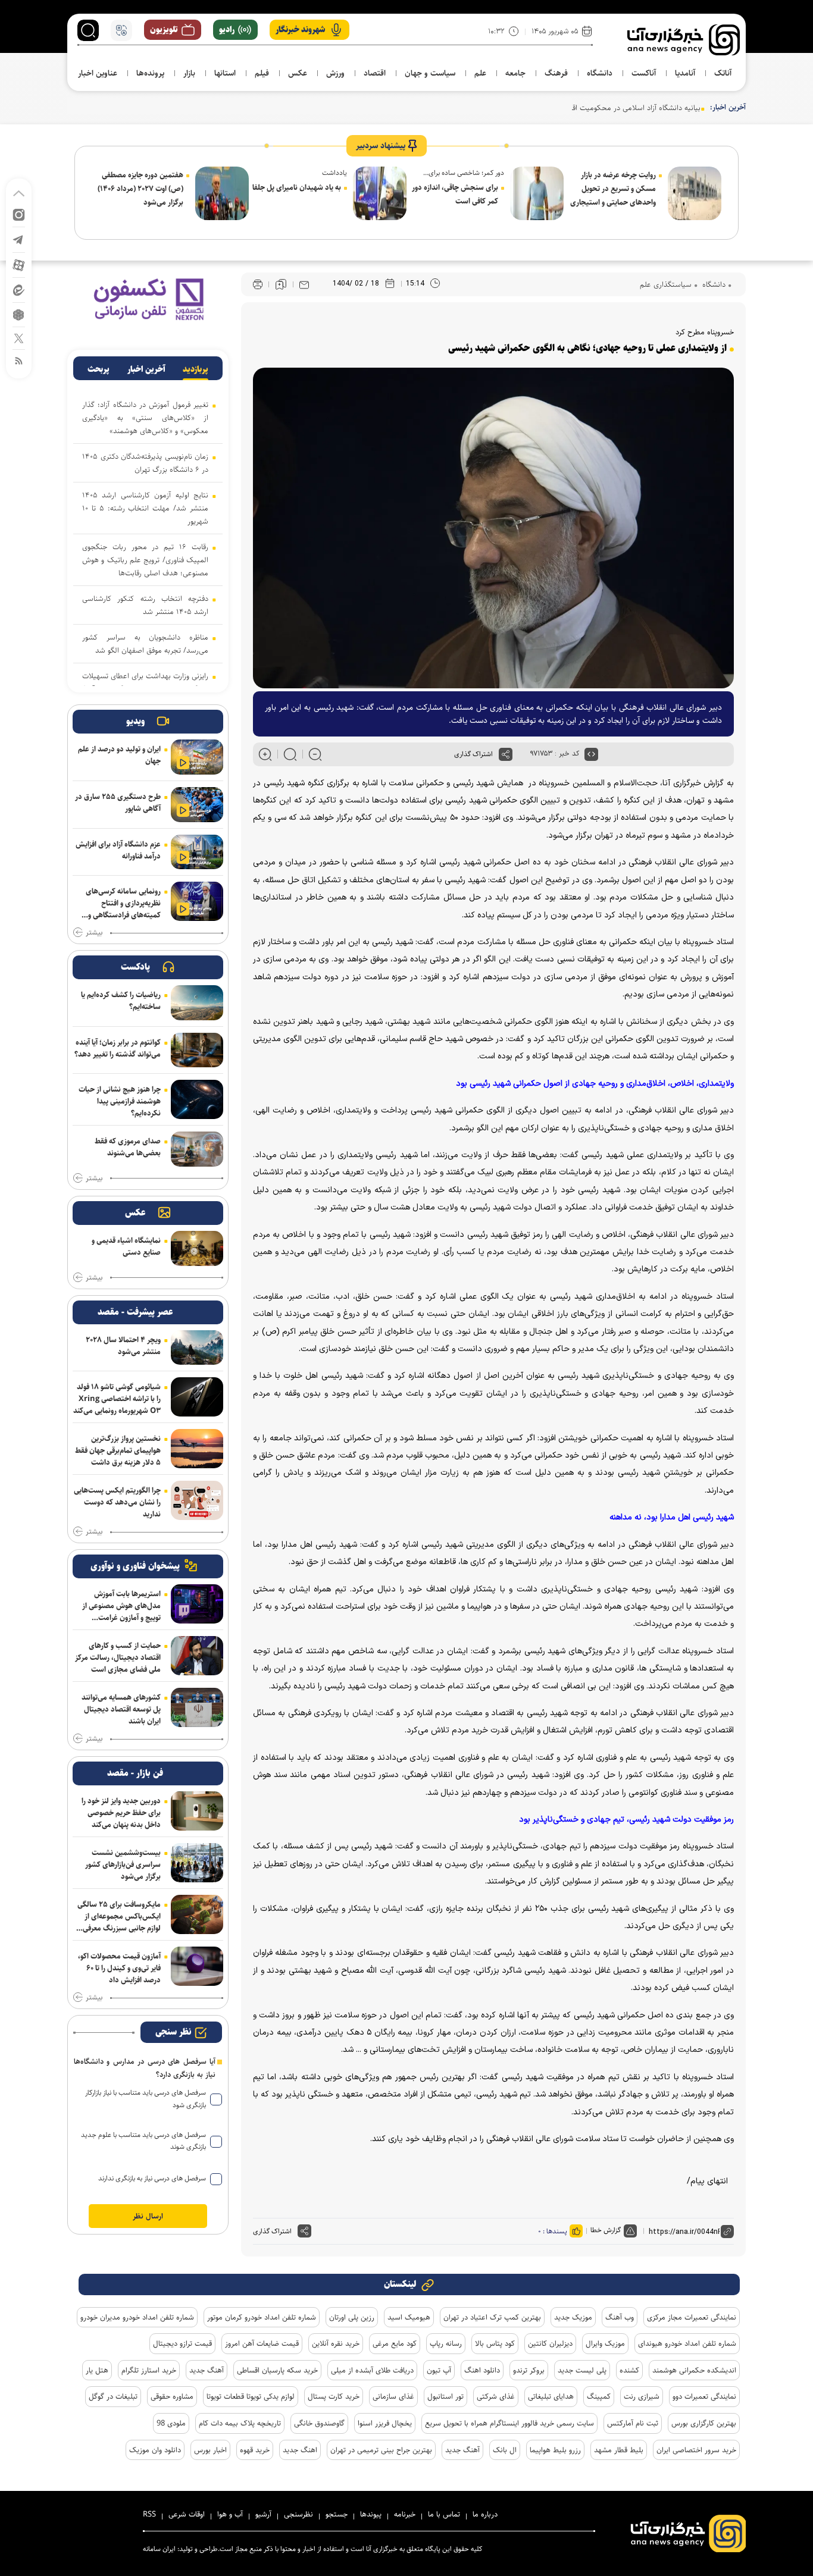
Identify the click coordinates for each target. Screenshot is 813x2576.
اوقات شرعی (187, 2514)
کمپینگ (599, 2396)
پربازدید (196, 369)
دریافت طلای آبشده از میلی (372, 2370)
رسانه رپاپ (446, 2343)
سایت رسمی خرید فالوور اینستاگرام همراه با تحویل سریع (509, 2423)
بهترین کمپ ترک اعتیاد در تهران (492, 2317)
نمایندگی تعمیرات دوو (704, 2396)
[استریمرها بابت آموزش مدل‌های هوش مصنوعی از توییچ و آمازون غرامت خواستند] (197, 1604)
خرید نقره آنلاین (336, 2343)
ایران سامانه (159, 2549)
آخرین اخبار (146, 369)
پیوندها (371, 2514)
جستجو (337, 2514)
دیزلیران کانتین (550, 2343)
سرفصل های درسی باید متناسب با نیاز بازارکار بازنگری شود (146, 2099)
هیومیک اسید (409, 2317)
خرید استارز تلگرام (149, 2370)
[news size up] (265, 754)
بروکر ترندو (529, 2370)
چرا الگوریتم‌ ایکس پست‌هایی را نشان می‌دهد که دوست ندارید (117, 1502)
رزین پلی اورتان (352, 2317)
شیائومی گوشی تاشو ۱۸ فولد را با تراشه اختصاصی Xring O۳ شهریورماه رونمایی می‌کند (117, 1399)
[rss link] (19, 360)
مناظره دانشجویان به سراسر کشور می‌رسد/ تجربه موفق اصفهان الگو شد (145, 644)
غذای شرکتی (496, 2396)
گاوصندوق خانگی (319, 2423)
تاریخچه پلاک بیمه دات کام (240, 2423)
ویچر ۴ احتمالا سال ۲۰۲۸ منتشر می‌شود (123, 1346)
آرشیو (263, 2514)
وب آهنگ (620, 2317)
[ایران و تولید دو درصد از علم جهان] (197, 757)
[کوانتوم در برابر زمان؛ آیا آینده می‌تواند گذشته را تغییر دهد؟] (197, 1050)
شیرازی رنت (642, 2396)
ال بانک (505, 2450)
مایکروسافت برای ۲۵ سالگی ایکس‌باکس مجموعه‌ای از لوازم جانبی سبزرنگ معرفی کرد (119, 1916)
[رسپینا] (148, 299)
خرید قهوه (255, 2450)
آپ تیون (439, 2370)
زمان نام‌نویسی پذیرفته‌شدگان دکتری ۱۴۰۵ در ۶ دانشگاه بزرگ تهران (145, 463)
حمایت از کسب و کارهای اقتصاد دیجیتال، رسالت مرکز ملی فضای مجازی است (118, 1657)
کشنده (629, 2370)
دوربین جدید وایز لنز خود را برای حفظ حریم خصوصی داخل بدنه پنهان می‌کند (121, 1813)
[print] (258, 285)
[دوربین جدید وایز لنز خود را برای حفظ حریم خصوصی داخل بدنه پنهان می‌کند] (197, 1811)
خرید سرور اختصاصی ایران (696, 2450)
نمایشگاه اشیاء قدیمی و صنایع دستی (126, 1246)
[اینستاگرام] (19, 214)
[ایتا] (19, 289)
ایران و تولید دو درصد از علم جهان (119, 755)
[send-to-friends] (304, 284)
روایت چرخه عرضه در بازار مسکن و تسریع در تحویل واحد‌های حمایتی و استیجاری (613, 189)
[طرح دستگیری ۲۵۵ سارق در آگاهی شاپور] (197, 805)
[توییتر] (19, 338)
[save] (281, 284)
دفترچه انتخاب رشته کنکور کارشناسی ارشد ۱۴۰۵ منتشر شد (145, 605)
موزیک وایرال (605, 2343)
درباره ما (485, 2514)
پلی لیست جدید (582, 2370)
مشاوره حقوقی (172, 2396)
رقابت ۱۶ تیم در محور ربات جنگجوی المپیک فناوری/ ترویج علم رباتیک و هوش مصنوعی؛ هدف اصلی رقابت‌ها (145, 560)
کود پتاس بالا (495, 2343)
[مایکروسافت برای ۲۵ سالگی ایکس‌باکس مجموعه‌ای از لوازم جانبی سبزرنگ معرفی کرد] (197, 1914)
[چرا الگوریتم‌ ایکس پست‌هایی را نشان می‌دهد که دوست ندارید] (197, 1500)
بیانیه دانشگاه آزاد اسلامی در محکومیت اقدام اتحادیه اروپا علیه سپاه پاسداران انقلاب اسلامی (560, 108)
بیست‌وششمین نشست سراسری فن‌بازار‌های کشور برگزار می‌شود (123, 1864)
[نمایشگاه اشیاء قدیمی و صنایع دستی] (197, 1248)
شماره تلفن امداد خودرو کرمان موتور (262, 2317)
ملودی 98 (171, 2423)
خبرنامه (405, 2514)
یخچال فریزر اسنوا (385, 2423)
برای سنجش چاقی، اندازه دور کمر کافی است (455, 194)
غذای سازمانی (393, 2396)
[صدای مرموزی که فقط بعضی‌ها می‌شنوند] (197, 1149)
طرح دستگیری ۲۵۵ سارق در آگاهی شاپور (118, 803)
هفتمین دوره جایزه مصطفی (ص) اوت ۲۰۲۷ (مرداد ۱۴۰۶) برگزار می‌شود (140, 189)
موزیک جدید (573, 2317)
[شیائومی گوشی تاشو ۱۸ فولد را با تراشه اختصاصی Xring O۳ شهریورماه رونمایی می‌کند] (197, 1397)
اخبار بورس (210, 2450)
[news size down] (315, 754)
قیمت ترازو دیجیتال (182, 2343)
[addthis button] (506, 754)
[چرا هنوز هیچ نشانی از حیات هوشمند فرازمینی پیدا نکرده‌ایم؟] (197, 1099)
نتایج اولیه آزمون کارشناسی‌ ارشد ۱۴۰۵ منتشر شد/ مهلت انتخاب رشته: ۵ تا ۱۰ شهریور (145, 508)
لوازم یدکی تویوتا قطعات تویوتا (251, 2396)
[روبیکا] (19, 314)
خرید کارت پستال (334, 2396)
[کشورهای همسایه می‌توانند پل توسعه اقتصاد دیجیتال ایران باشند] (197, 1707)
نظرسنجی (298, 2514)
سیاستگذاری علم (666, 284)
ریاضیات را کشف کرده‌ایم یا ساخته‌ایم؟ (121, 1001)
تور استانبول (445, 2396)
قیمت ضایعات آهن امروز (262, 2343)
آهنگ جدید (207, 2370)
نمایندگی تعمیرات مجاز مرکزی (692, 2317)
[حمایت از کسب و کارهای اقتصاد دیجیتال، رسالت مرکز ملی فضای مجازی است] (197, 1656)
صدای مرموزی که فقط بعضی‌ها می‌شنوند (128, 1147)
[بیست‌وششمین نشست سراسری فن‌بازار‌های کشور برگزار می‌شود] (197, 1863)
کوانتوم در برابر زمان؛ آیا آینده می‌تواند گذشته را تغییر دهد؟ (118, 1048)
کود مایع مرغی (395, 2343)
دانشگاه (713, 284)
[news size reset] (290, 754)
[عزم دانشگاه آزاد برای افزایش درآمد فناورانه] (197, 852)
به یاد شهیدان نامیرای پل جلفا (297, 187)
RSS (149, 2514)
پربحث (99, 369)
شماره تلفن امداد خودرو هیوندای (687, 2343)
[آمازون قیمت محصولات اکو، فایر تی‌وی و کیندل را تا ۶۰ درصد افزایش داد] (197, 1966)
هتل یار (97, 2370)
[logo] (684, 40)
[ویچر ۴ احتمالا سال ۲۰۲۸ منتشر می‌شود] (197, 1348)
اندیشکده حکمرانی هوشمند (694, 2370)
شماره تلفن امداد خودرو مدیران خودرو (137, 2317)
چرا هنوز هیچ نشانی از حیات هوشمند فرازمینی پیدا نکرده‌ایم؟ (120, 1101)
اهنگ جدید (300, 2450)
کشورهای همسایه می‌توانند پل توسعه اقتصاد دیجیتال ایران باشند (121, 1709)
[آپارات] (19, 264)
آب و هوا (230, 2514)
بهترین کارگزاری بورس (704, 2423)
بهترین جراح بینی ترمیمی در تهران (381, 2450)
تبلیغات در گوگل (113, 2396)
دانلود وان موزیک (155, 2450)
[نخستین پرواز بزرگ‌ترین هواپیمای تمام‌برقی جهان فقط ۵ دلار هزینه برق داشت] (197, 1449)
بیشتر (94, 933)
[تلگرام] (19, 239)
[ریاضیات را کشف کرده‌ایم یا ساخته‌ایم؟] (197, 1003)
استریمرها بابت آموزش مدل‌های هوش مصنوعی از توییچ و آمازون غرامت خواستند (121, 1606)
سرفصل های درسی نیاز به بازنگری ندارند (152, 2178)
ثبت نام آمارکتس (633, 2423)
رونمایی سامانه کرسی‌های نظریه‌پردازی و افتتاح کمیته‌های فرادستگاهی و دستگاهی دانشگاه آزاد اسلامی (123, 903)
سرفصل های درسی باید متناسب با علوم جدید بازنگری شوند (143, 2141)
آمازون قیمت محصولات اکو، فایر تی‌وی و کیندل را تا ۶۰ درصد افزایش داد (119, 1968)
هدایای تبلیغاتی (551, 2396)
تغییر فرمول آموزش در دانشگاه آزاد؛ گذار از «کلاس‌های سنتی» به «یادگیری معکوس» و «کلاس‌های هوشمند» (145, 418)
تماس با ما (444, 2514)
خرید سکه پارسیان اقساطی (277, 2370)
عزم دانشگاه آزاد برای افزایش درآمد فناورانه (118, 850)
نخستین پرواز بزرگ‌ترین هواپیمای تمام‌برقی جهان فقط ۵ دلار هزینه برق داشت (118, 1450)
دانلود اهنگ (482, 2370)
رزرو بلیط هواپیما (555, 2450)
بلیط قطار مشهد (619, 2450)
